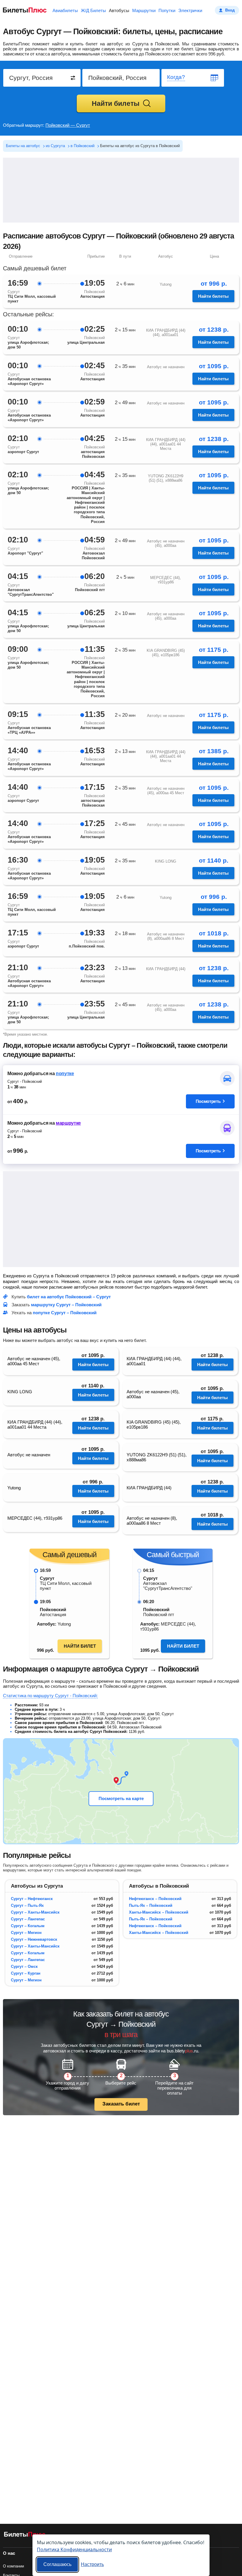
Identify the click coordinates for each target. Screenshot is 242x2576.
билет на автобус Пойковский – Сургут (69, 1297)
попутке (65, 1074)
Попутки (167, 10)
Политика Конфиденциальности (74, 2549)
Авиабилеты (65, 10)
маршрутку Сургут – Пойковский (66, 1305)
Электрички (190, 10)
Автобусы (119, 10)
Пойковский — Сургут (68, 125)
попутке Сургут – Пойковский (65, 1313)
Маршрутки (144, 10)
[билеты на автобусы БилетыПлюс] (25, 2535)
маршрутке (68, 1123)
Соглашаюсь (57, 2564)
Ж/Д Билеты (93, 10)
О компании (13, 2566)
